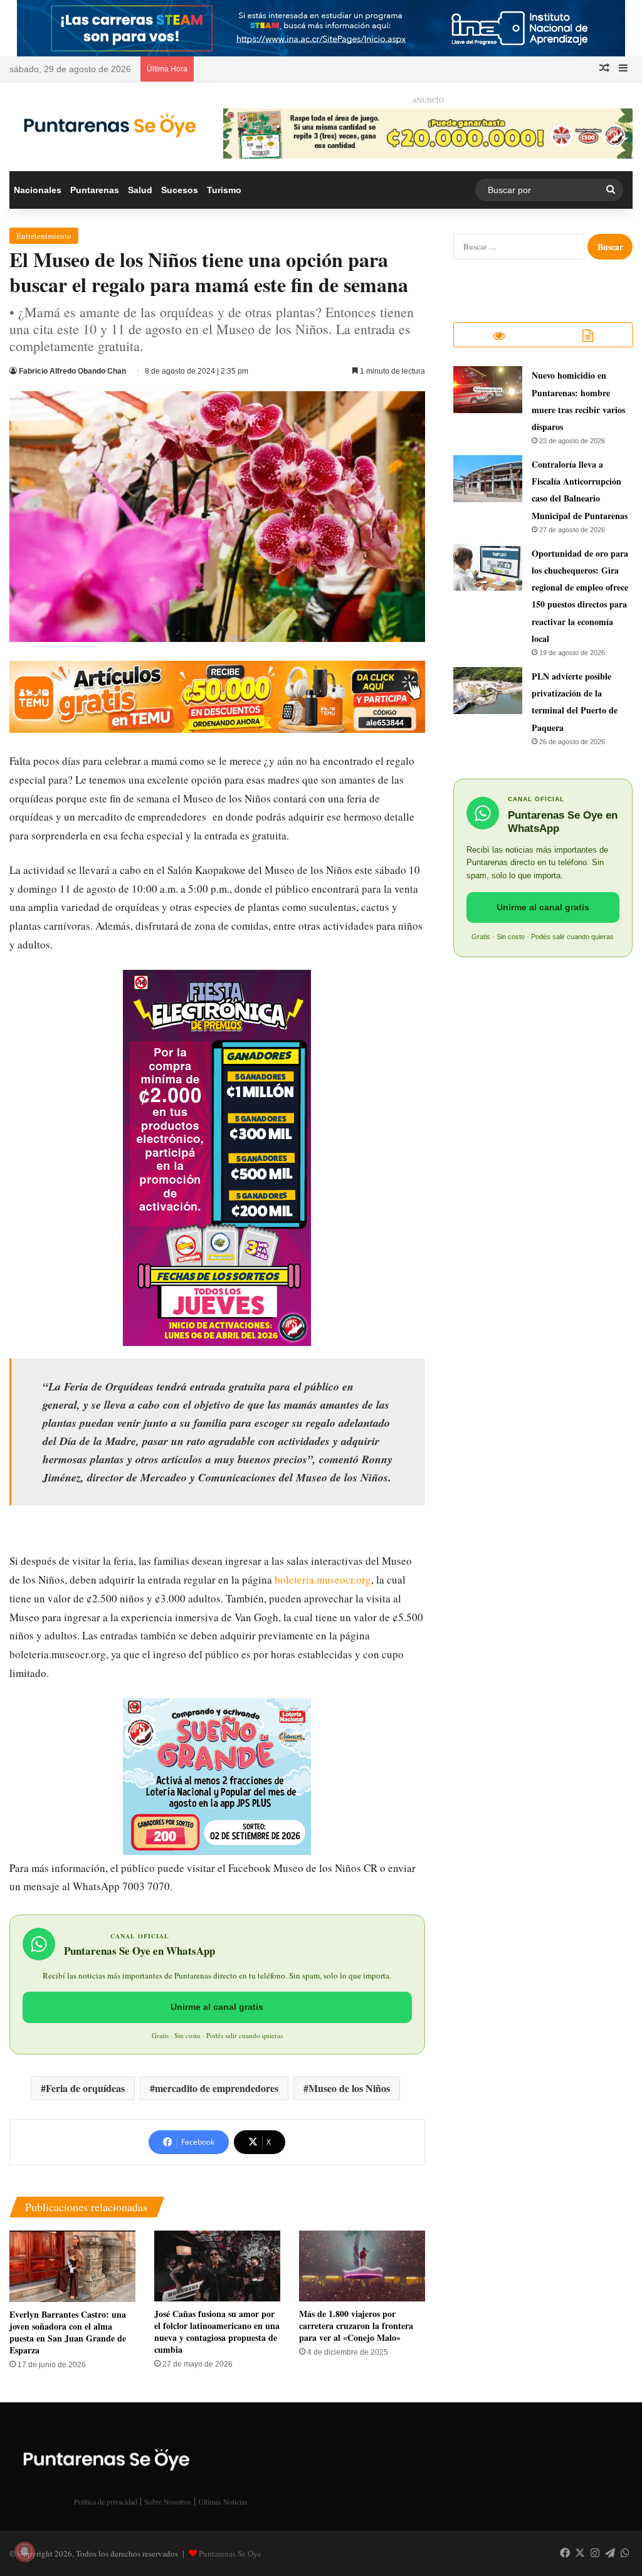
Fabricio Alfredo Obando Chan (72, 371)
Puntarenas (95, 190)
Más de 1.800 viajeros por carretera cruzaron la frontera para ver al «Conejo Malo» (356, 2326)
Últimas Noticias (223, 2501)
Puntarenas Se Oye (230, 2553)
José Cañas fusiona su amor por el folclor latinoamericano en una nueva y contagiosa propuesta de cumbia (217, 2332)
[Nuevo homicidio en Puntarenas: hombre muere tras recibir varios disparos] (488, 390)
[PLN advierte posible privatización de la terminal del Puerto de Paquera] (488, 691)
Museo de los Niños (349, 2088)
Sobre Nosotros (168, 2501)
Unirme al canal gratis (217, 2007)
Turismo (224, 190)
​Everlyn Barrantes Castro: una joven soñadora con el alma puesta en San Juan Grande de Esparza (68, 2332)
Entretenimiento (44, 236)
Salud (140, 190)
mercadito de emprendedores (217, 2088)
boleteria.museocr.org (323, 1580)
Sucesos (180, 190)
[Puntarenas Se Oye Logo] (107, 123)
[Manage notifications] (24, 2552)
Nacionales (38, 190)
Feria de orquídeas (85, 2088)
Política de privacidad (106, 2501)
